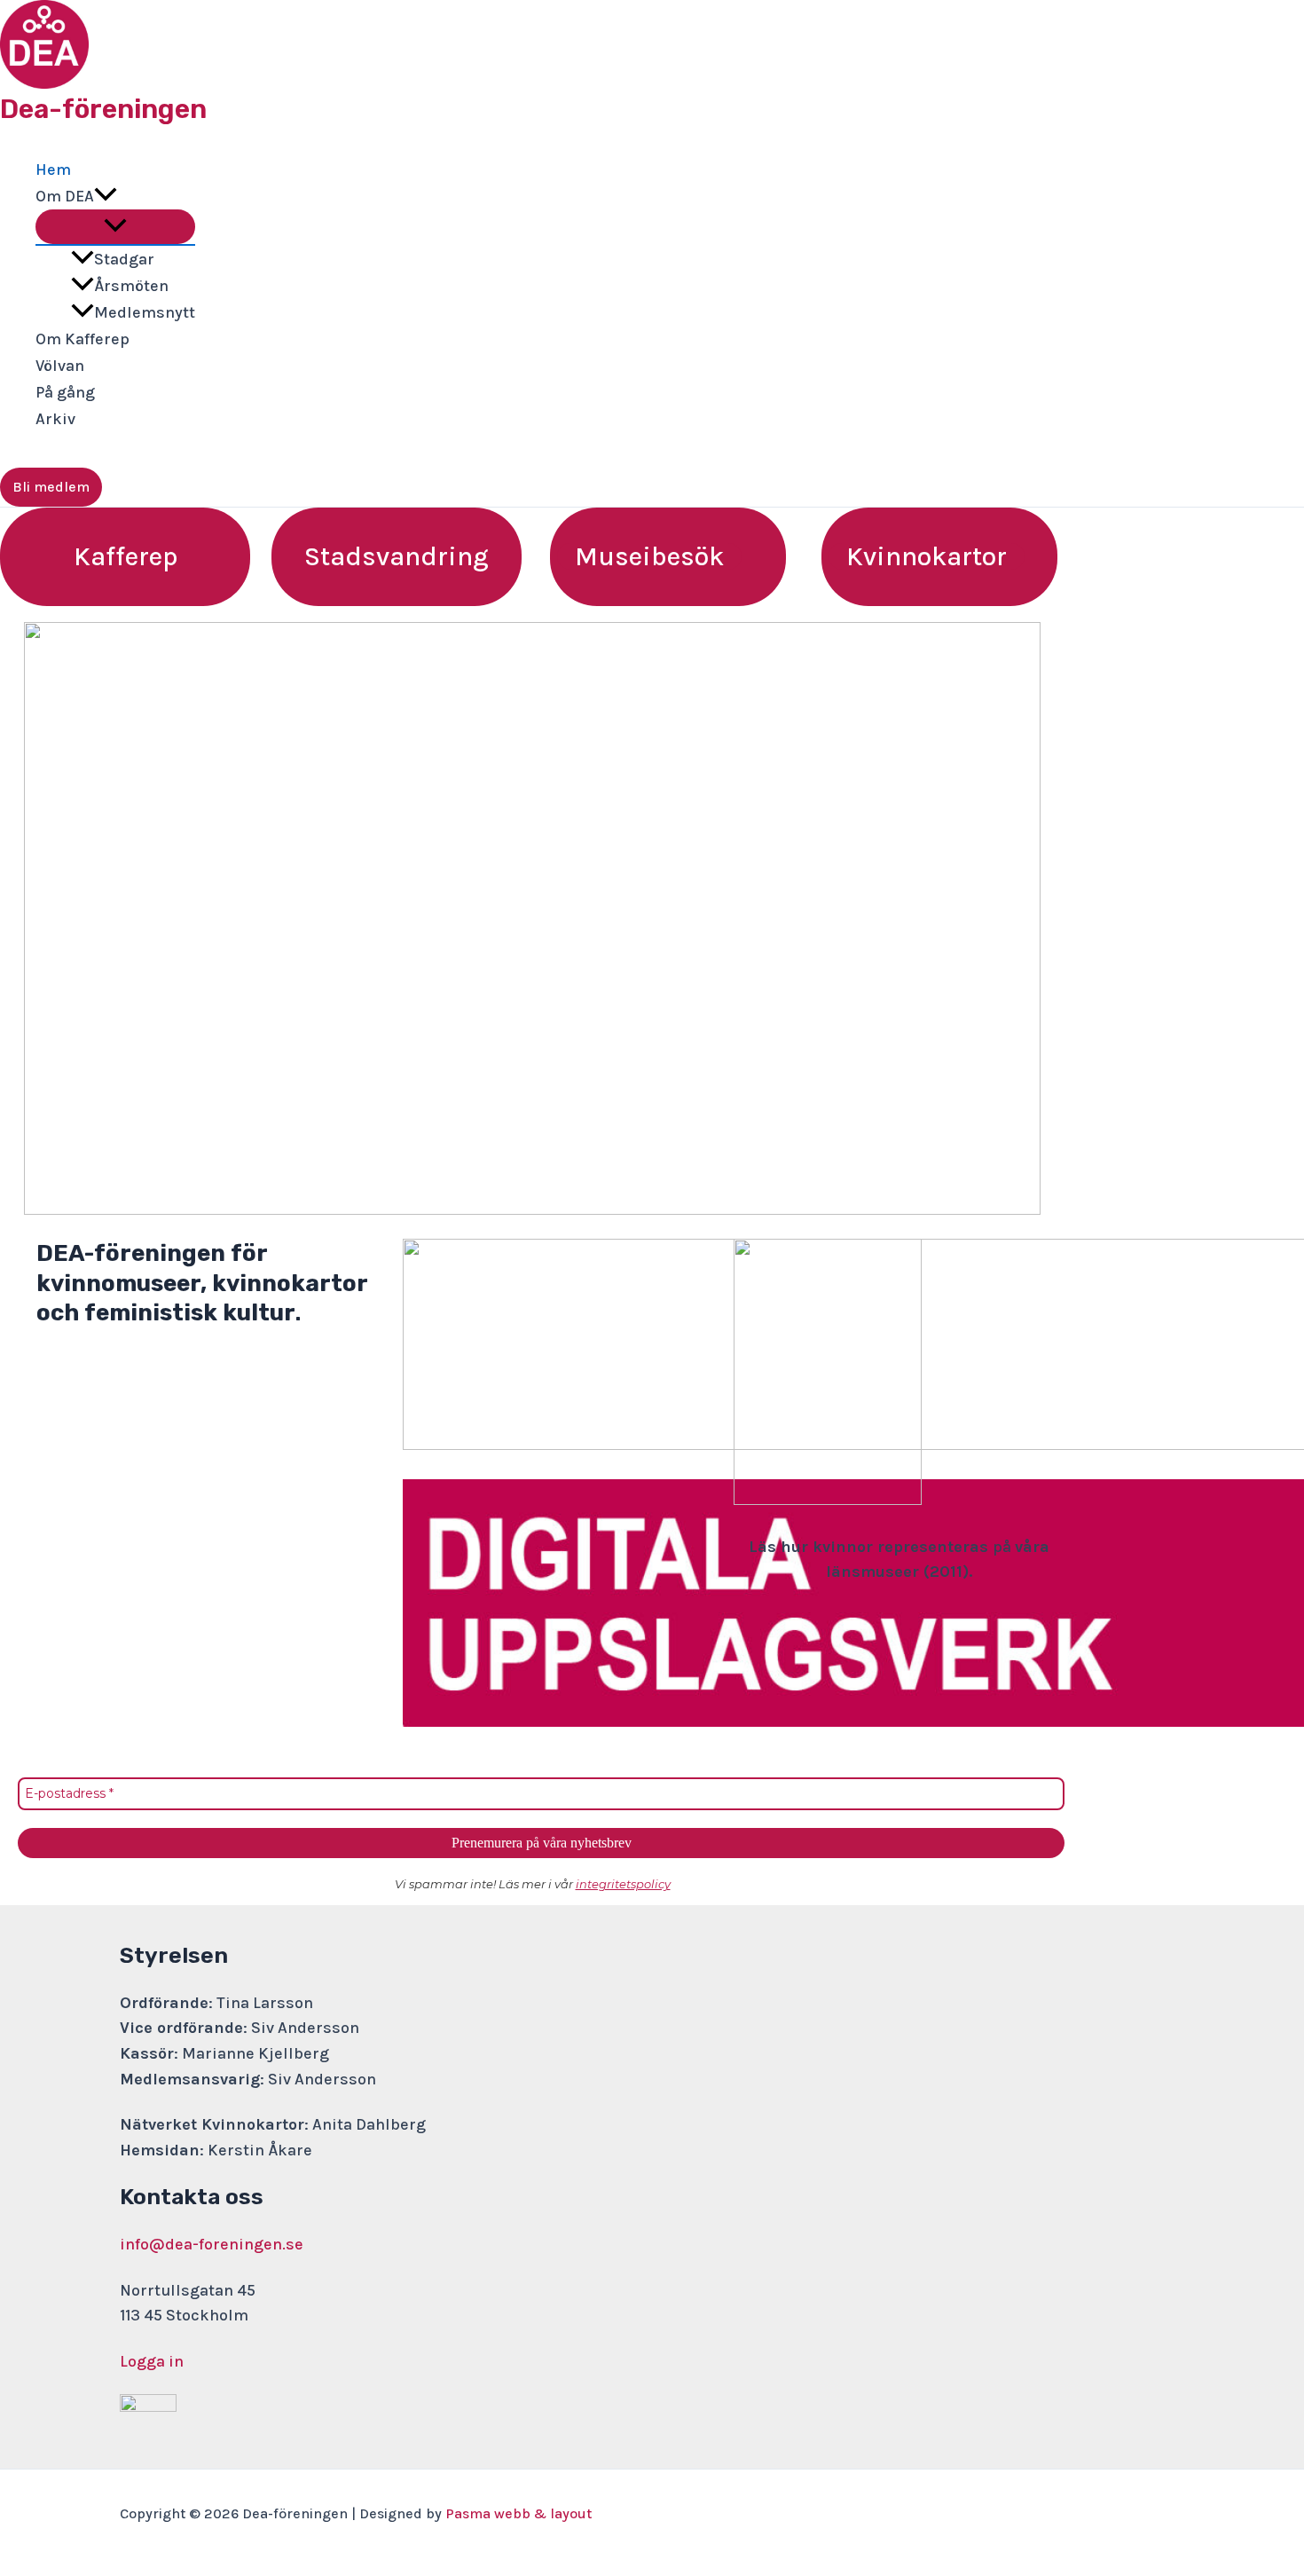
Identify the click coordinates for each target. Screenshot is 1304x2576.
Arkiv (55, 419)
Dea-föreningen (103, 109)
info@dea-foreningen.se (212, 2244)
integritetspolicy (623, 1884)
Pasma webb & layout (518, 2513)
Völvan (60, 366)
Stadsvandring (397, 556)
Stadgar (124, 259)
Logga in (152, 2361)
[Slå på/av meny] (115, 227)
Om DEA (65, 196)
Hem (53, 169)
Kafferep (126, 556)
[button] (106, 196)
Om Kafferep (82, 339)
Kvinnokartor (927, 556)
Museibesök (649, 556)
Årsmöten (131, 286)
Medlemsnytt (145, 312)
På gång (65, 392)
